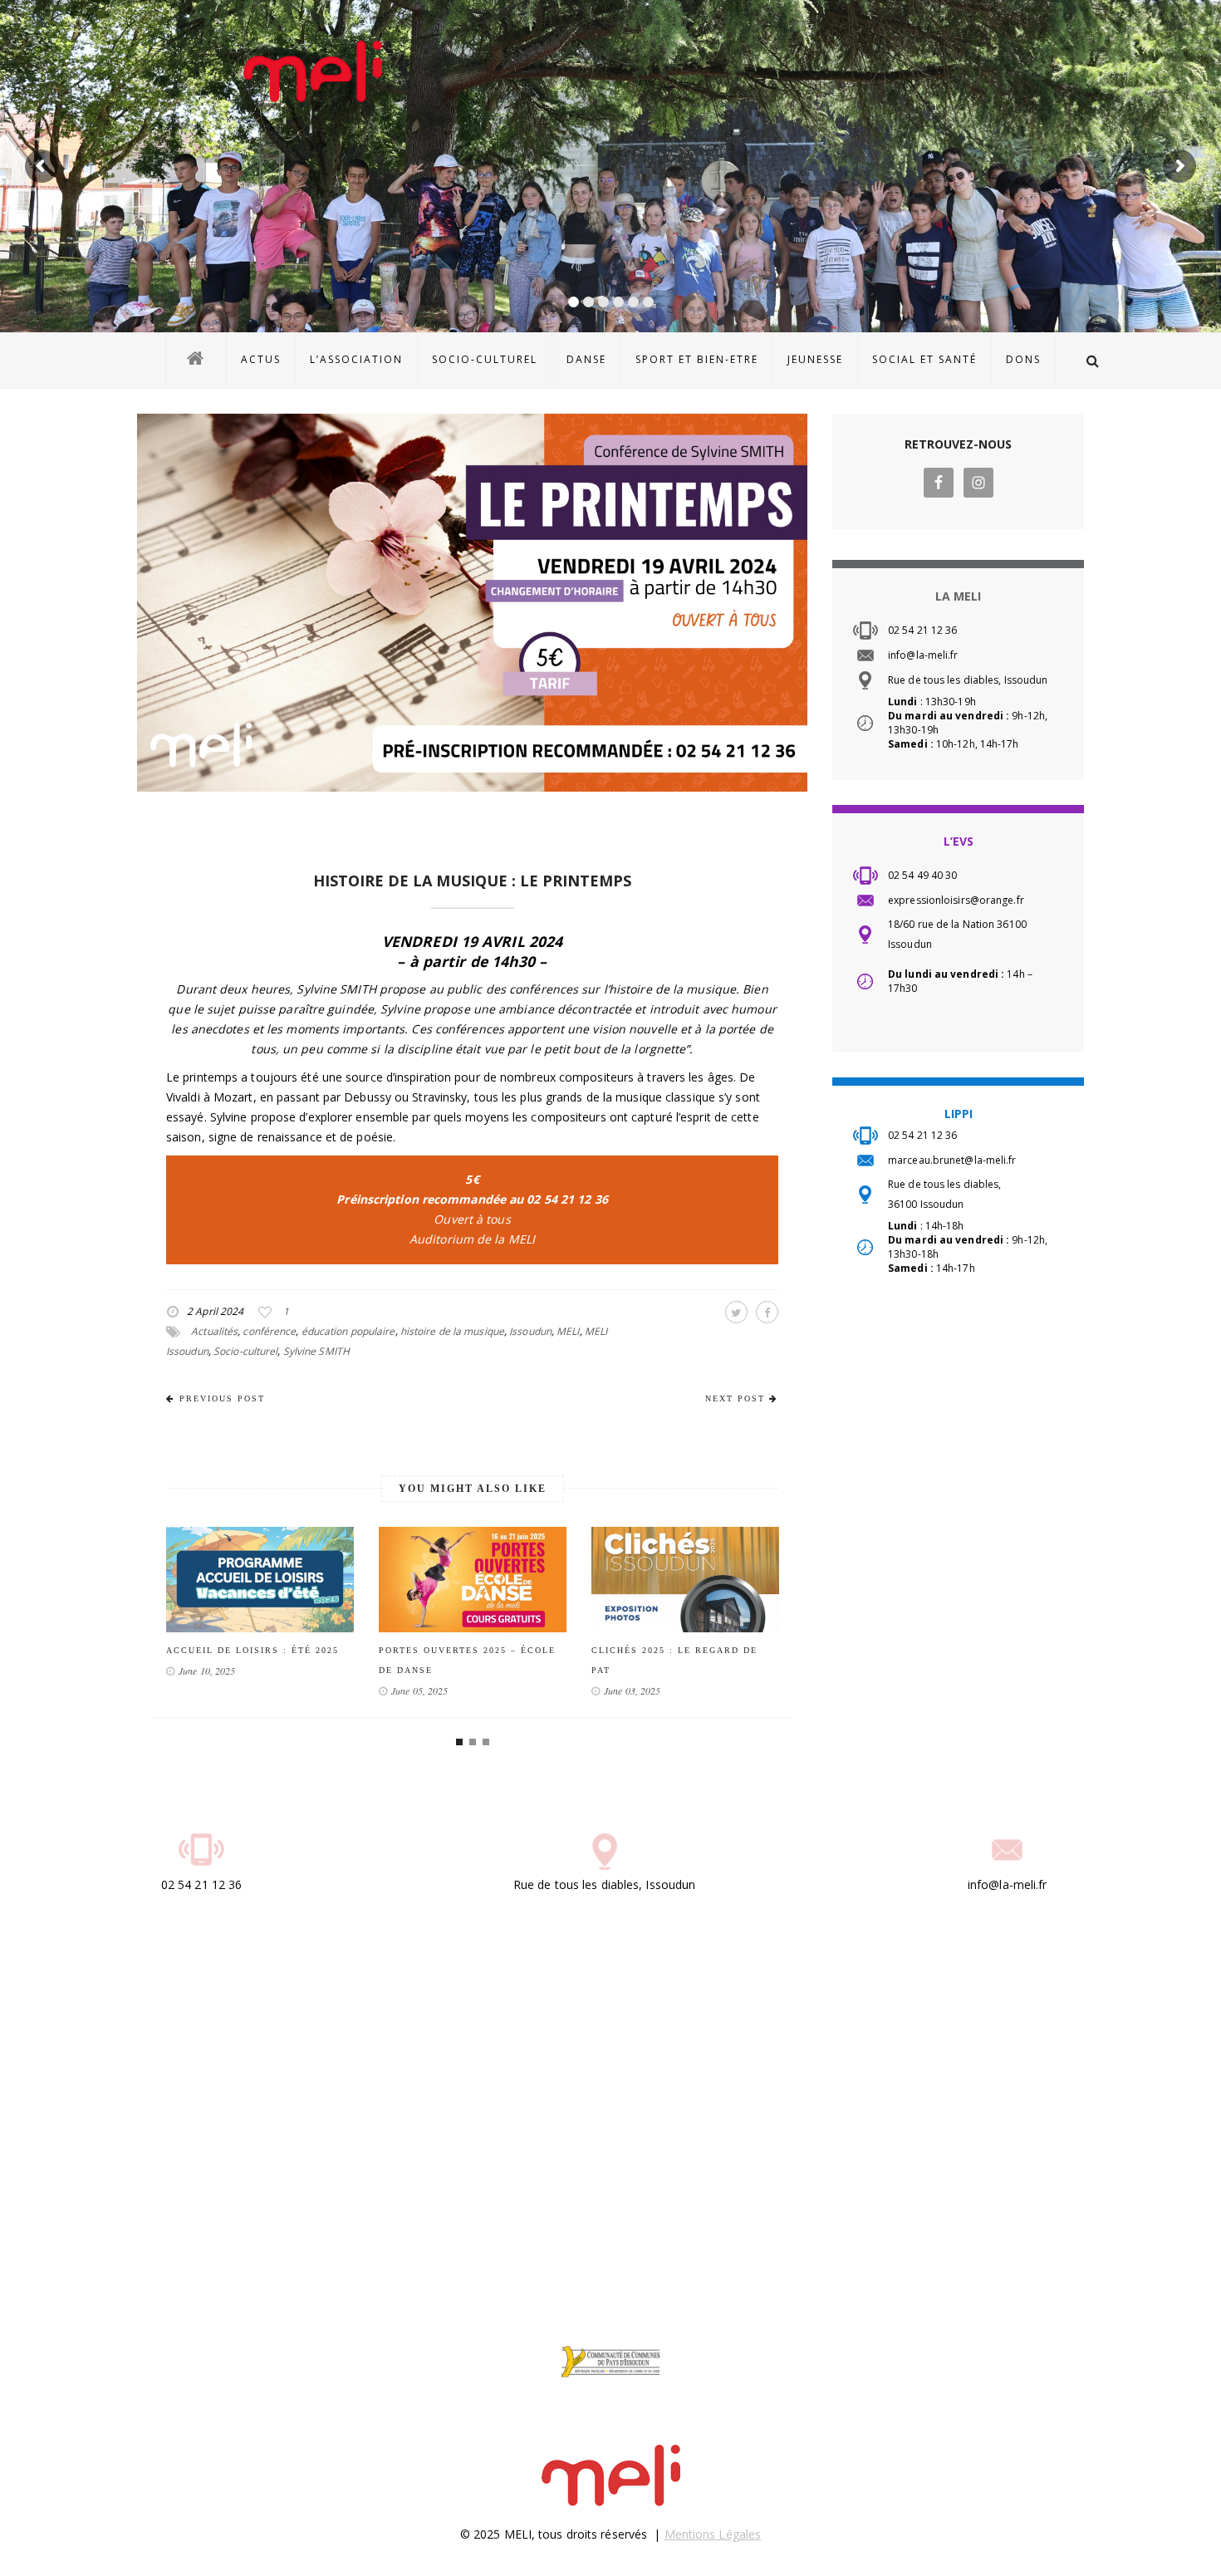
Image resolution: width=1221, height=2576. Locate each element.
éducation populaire (348, 1331)
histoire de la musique (452, 1331)
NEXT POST (735, 1398)
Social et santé (924, 359)
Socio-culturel (245, 1351)
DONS (1023, 359)
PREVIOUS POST (222, 1398)
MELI (568, 1331)
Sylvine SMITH (316, 1351)
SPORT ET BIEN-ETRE (697, 359)
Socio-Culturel (485, 359)
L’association (356, 359)
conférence (269, 1331)
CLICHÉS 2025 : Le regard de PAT (462, 1660)
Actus (261, 359)
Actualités (214, 1331)
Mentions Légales (713, 2534)
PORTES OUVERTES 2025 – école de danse (255, 1660)
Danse (586, 359)
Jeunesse (815, 359)
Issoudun (530, 1331)
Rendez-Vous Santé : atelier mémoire (677, 1660)
